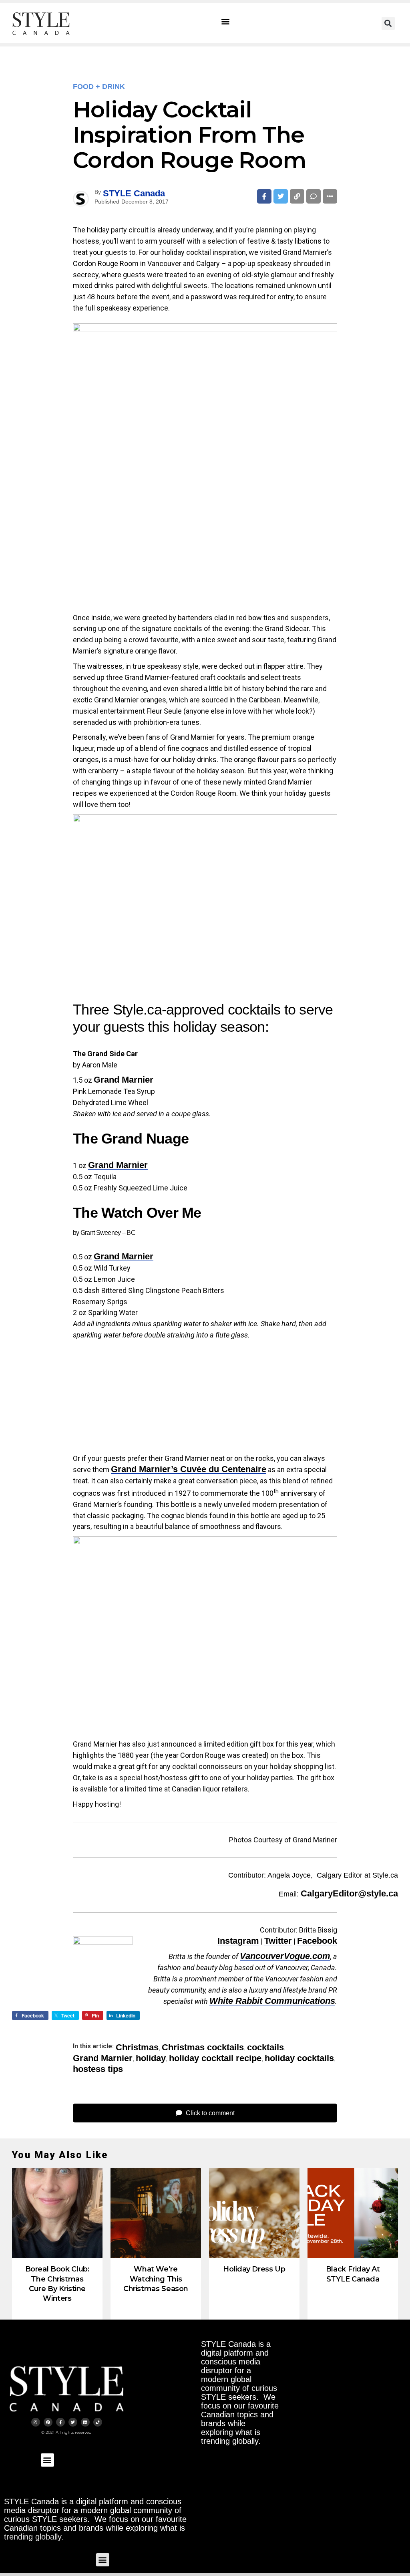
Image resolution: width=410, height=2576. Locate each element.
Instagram (238, 1941)
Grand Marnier (124, 1080)
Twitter (278, 1941)
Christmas (137, 2047)
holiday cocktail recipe (215, 2058)
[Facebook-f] (60, 2422)
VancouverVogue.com (285, 1956)
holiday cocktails (299, 2058)
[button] (226, 21)
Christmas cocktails (203, 2047)
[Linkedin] (85, 2422)
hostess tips (98, 2069)
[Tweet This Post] (281, 196)
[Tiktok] (98, 2422)
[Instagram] (36, 2422)
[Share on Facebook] (264, 196)
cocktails (265, 2047)
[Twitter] (73, 2422)
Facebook (317, 1941)
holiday (151, 2058)
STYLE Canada (134, 193)
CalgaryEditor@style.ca (349, 1893)
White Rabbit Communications (272, 2001)
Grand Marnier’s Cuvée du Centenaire (189, 1469)
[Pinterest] (48, 2422)
